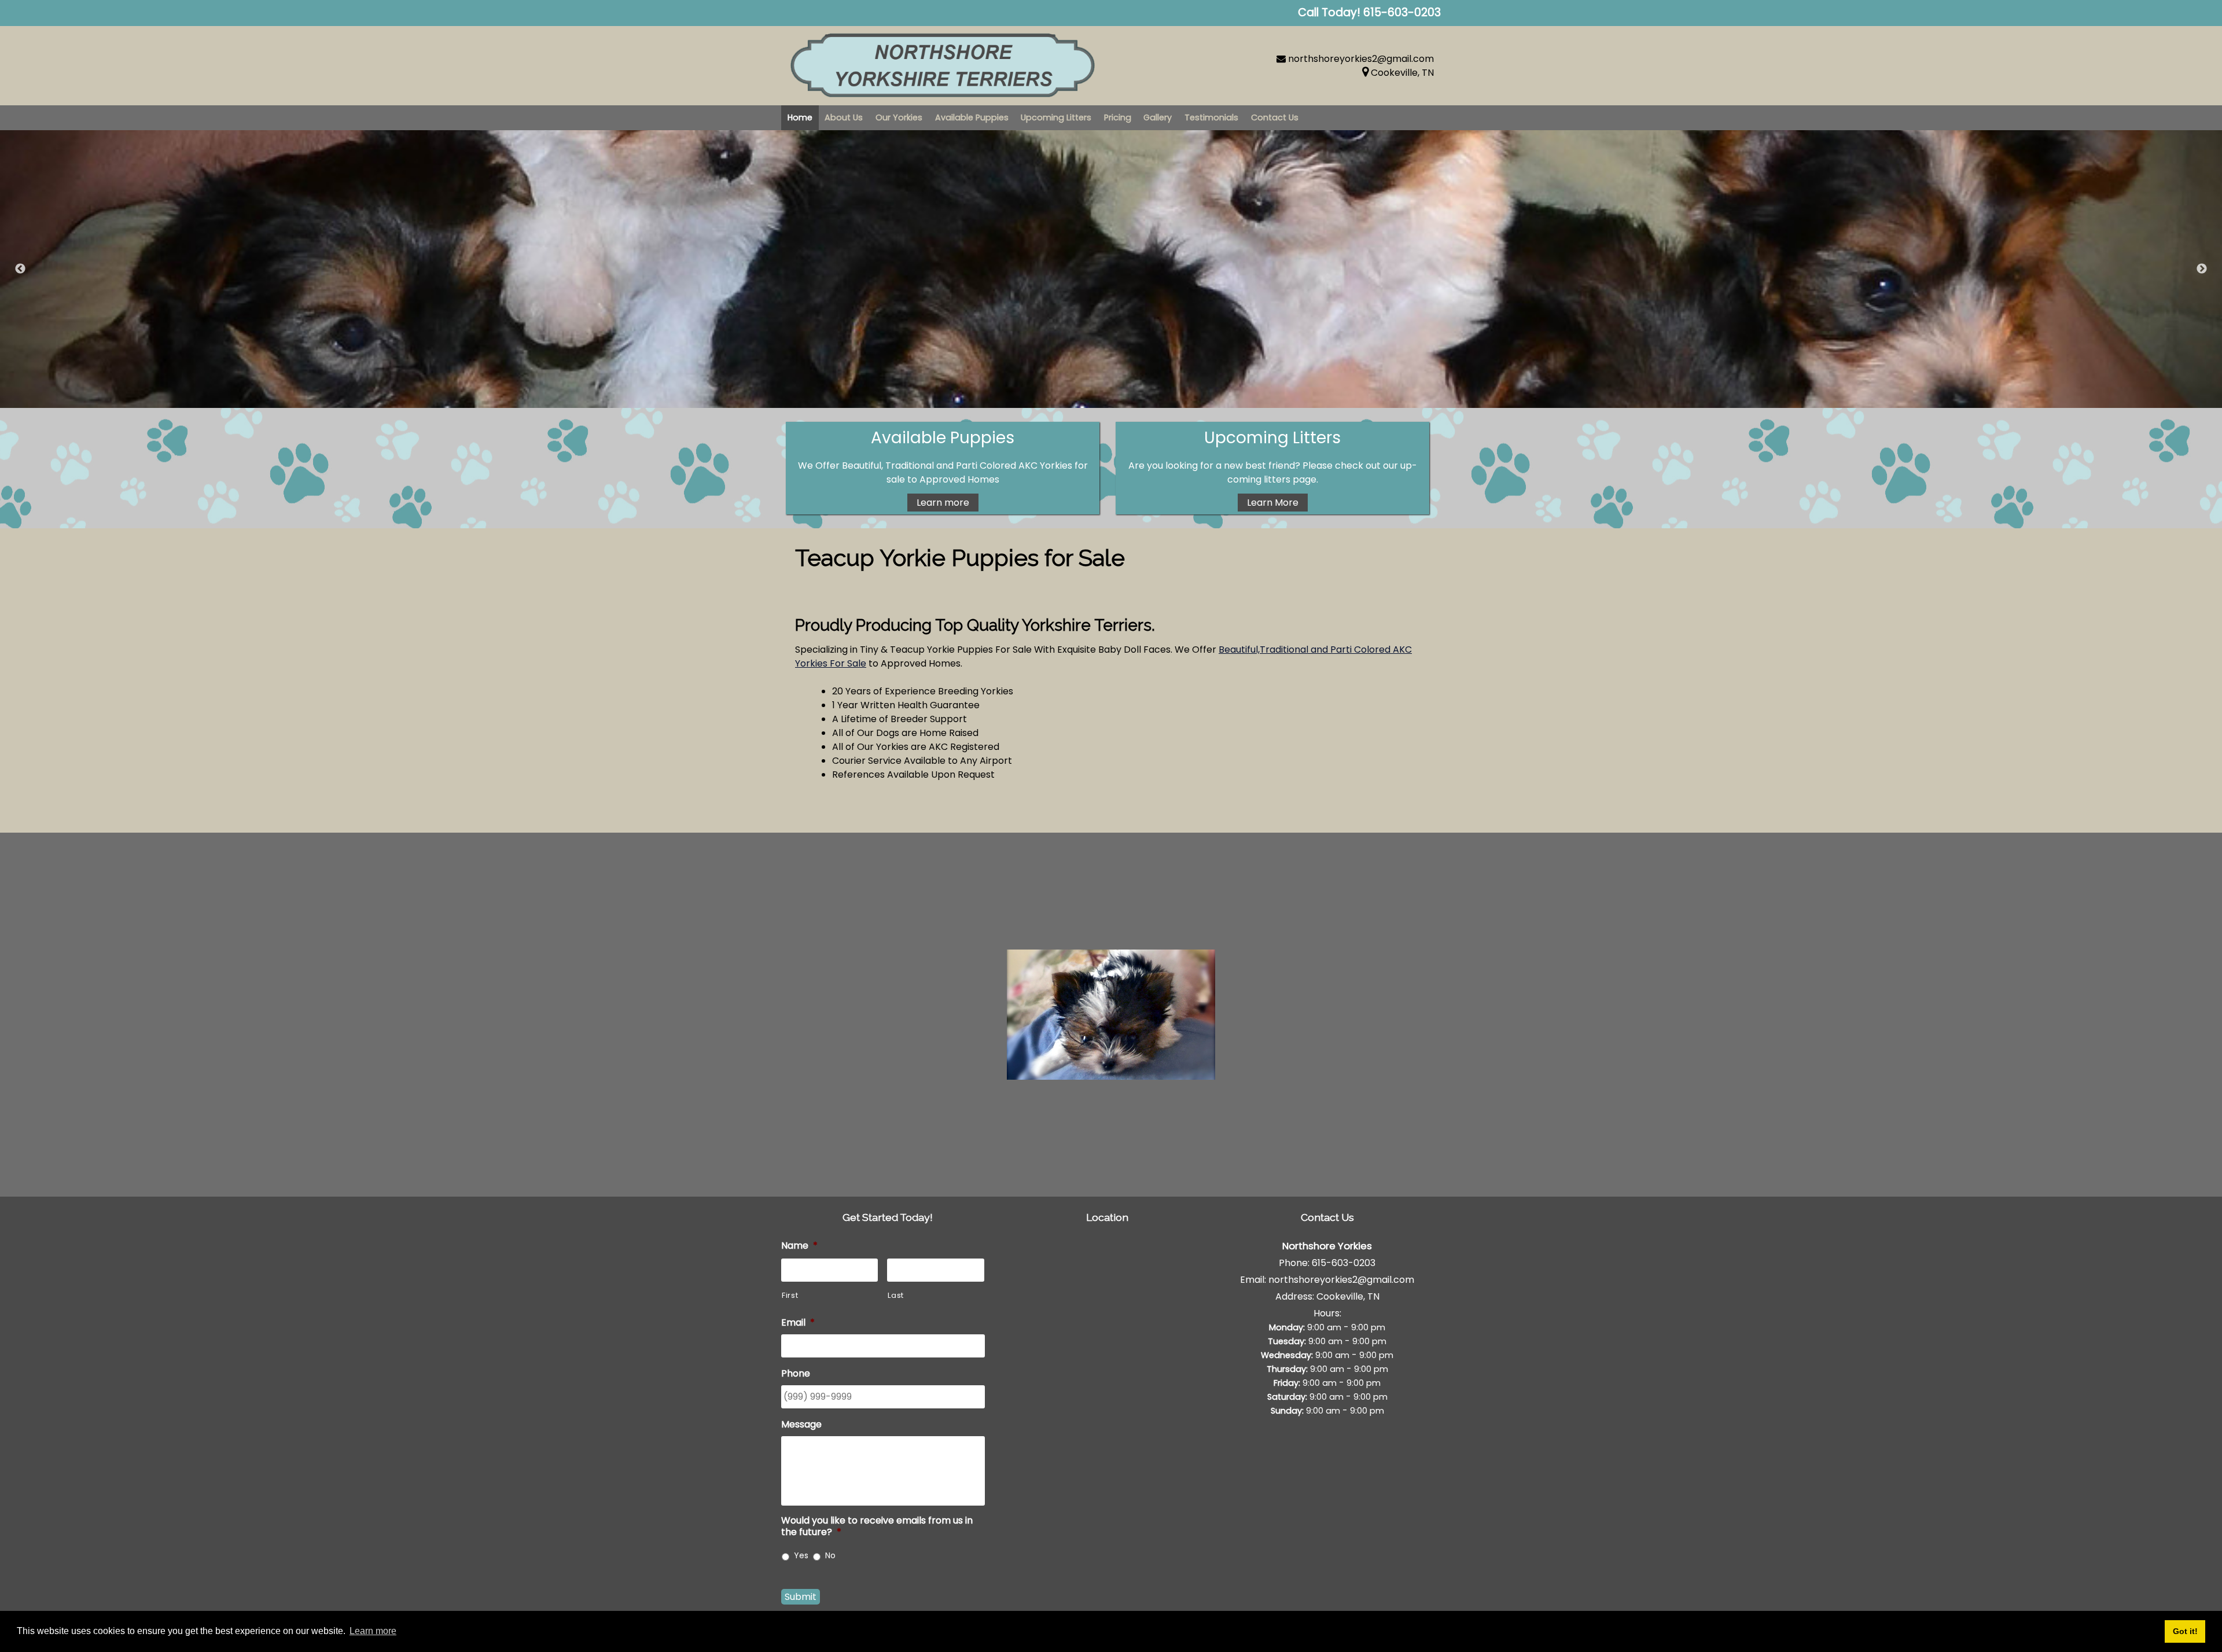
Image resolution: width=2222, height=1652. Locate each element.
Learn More (1273, 503)
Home (800, 117)
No (830, 1555)
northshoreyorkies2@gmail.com (1361, 59)
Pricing (1118, 117)
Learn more (943, 503)
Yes (801, 1555)
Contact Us (1275, 117)
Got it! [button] (2185, 1631)
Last (896, 1295)
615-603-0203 (1344, 1263)
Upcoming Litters (1056, 117)
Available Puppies (972, 117)
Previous (20, 269)
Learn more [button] (373, 1631)
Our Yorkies (899, 117)
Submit (801, 1597)
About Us (844, 117)
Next (2202, 269)
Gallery (1158, 117)
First (790, 1295)
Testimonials (1211, 117)
